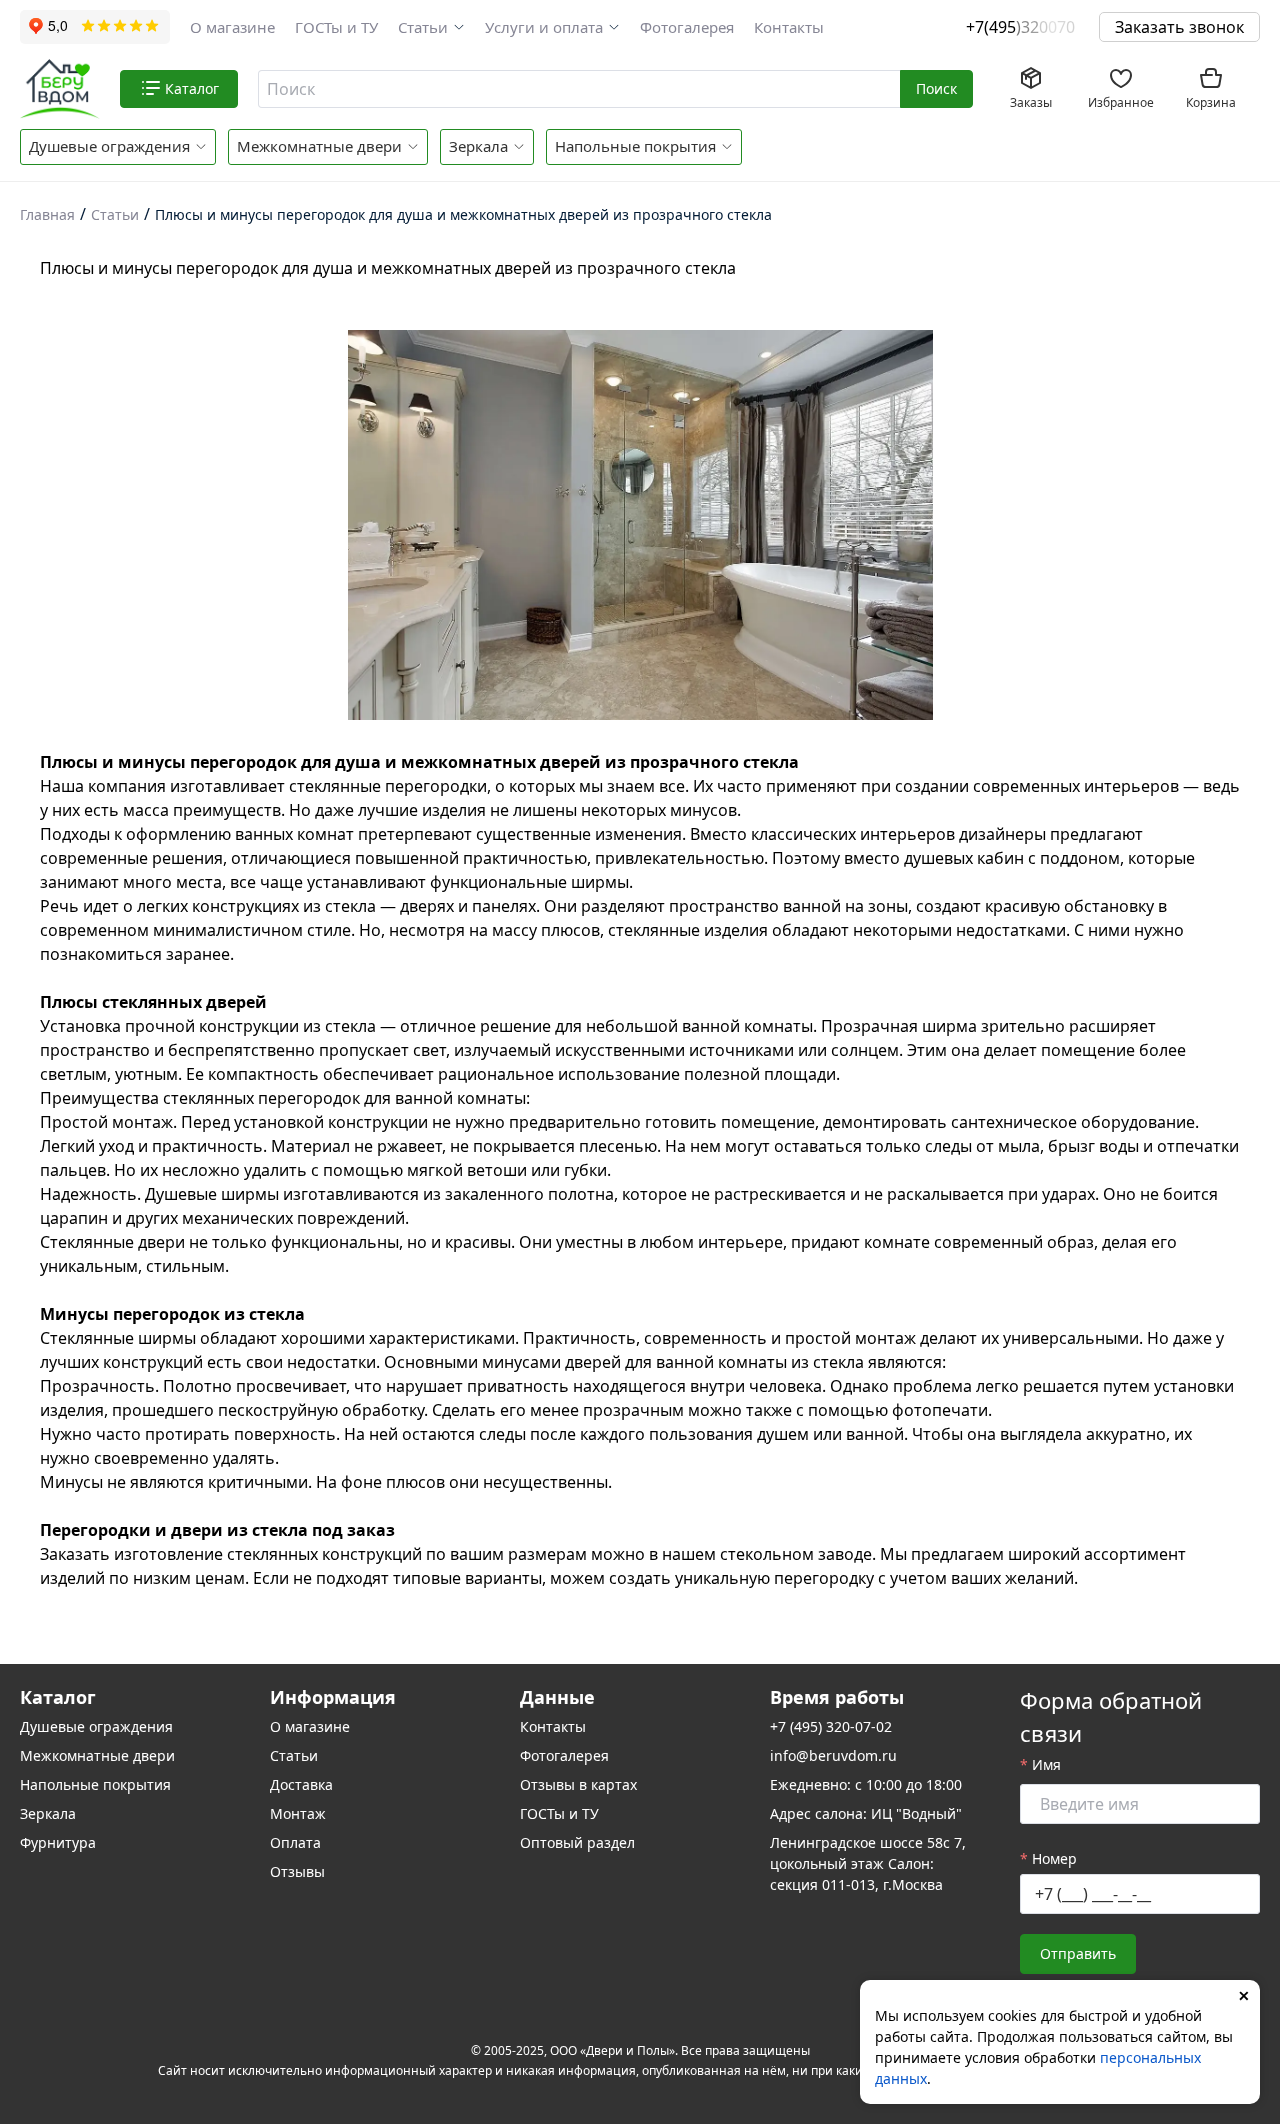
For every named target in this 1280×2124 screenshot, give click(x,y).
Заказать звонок (1179, 27)
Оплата (295, 1842)
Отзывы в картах (578, 1784)
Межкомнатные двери (319, 146)
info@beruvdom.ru (833, 1755)
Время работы (837, 1697)
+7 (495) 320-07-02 (831, 1726)
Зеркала (478, 146)
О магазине (232, 27)
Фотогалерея (687, 27)
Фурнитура (58, 1842)
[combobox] (580, 89)
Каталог (58, 1697)
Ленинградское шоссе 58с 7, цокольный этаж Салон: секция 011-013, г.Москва (868, 1863)
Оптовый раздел (577, 1842)
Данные (557, 1697)
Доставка (301, 1784)
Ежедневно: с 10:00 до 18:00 (866, 1784)
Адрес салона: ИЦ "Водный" (866, 1813)
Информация (333, 1697)
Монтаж (298, 1813)
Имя (1046, 1764)
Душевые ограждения (109, 146)
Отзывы (297, 1871)
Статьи (423, 27)
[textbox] (577, 89)
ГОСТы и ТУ (336, 27)
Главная (47, 214)
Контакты (789, 27)
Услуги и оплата (544, 27)
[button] (431, 27)
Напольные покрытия (635, 146)
